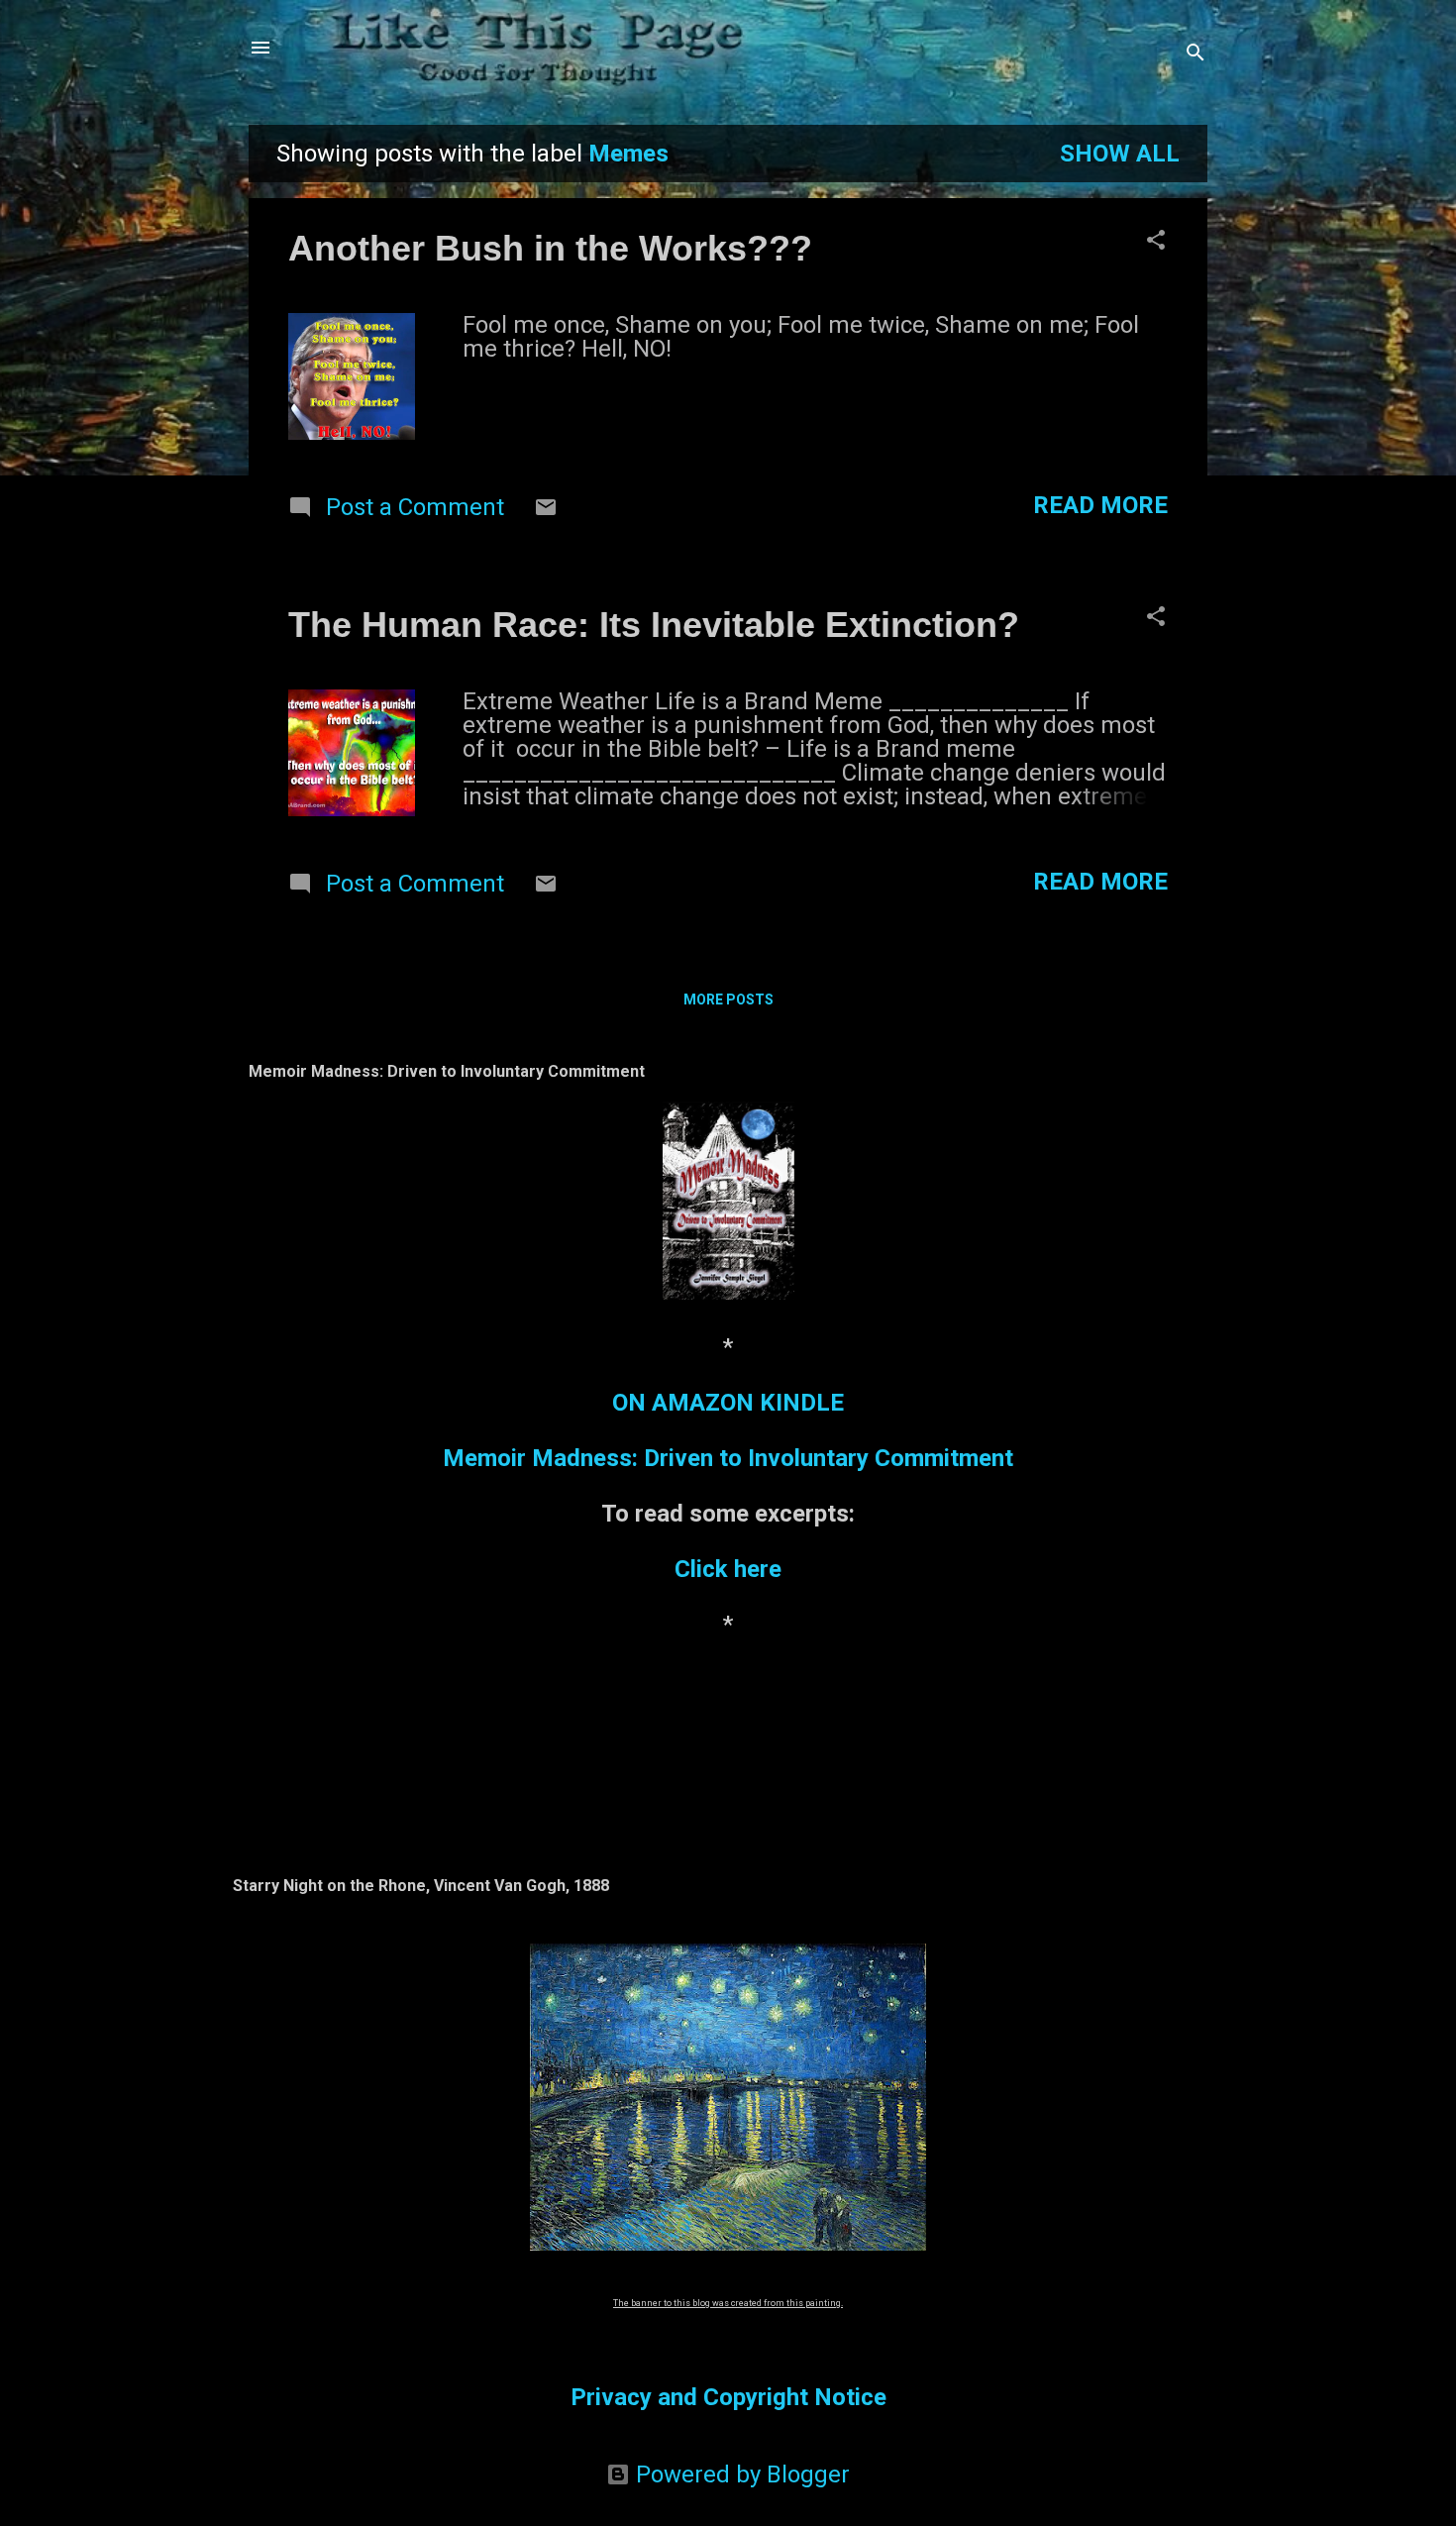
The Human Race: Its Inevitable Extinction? (654, 625)
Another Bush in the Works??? (550, 248)
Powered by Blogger (740, 2474)
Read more (1100, 505)
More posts (728, 1000)
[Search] (1196, 54)
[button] (1156, 242)
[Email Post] (546, 511)
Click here (728, 1569)
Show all (1120, 154)
